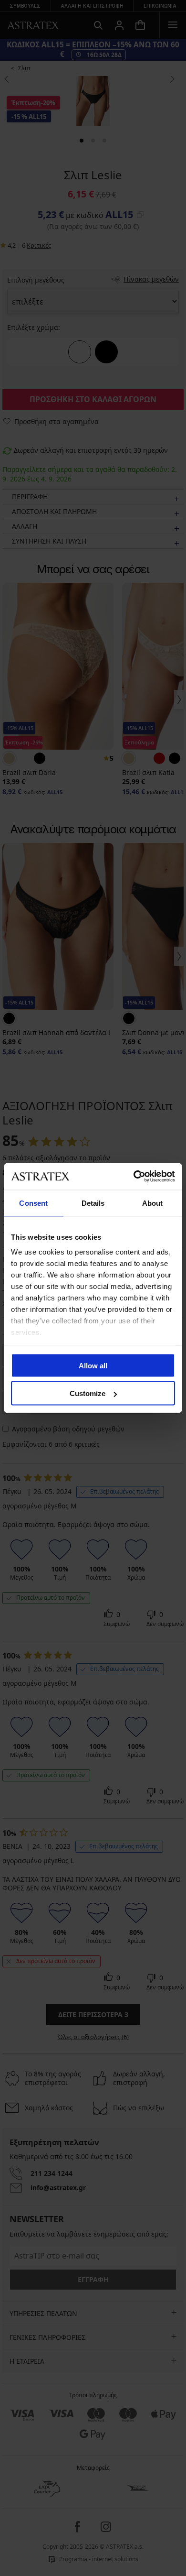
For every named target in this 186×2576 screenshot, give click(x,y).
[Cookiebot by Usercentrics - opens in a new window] (134, 1177)
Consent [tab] (33, 1203)
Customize (88, 1393)
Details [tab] (93, 1203)
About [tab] (153, 1203)
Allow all (93, 1365)
